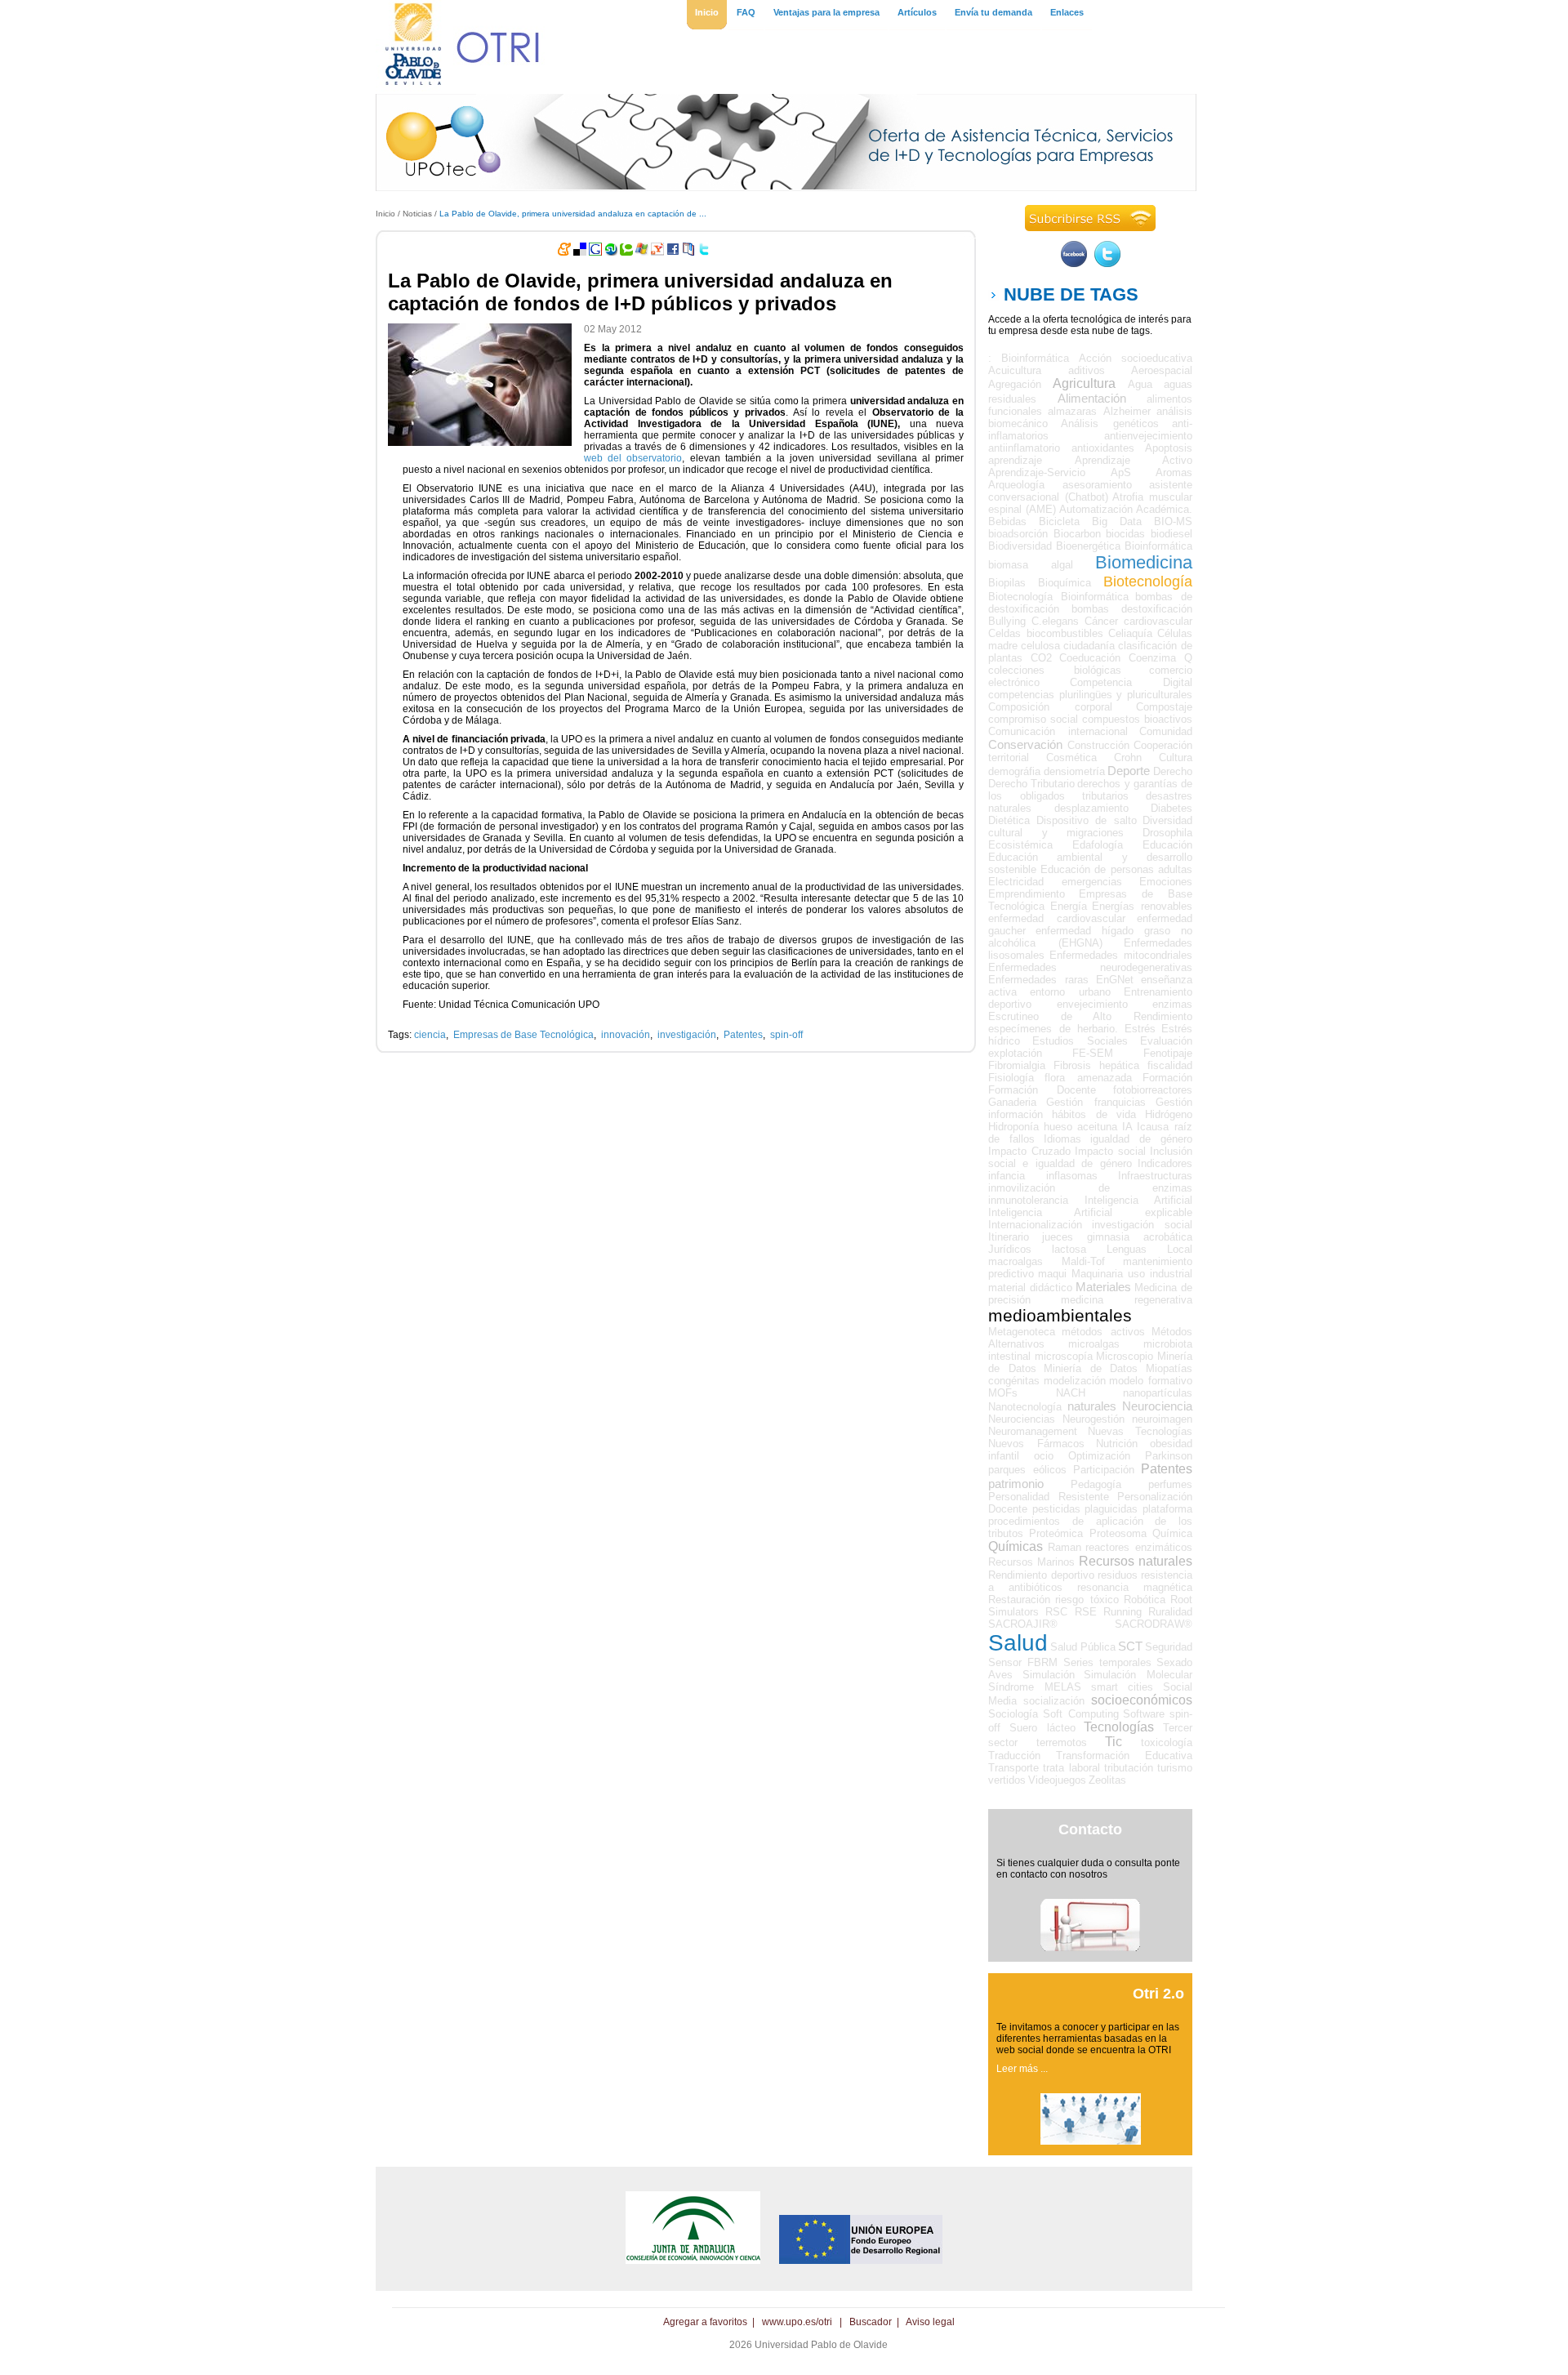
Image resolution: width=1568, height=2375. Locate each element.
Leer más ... (1022, 2069)
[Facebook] (1074, 264)
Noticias (417, 214)
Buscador (871, 2322)
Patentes (743, 1035)
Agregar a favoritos (705, 2322)
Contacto (1090, 1829)
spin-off (786, 1035)
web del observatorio (633, 458)
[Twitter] (1107, 264)
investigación (687, 1035)
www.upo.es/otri (797, 2322)
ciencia (430, 1035)
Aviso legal (930, 2322)
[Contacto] (1090, 1948)
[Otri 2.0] (1091, 2141)
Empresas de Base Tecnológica (523, 1035)
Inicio (385, 214)
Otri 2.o (1158, 1994)
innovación (626, 1035)
